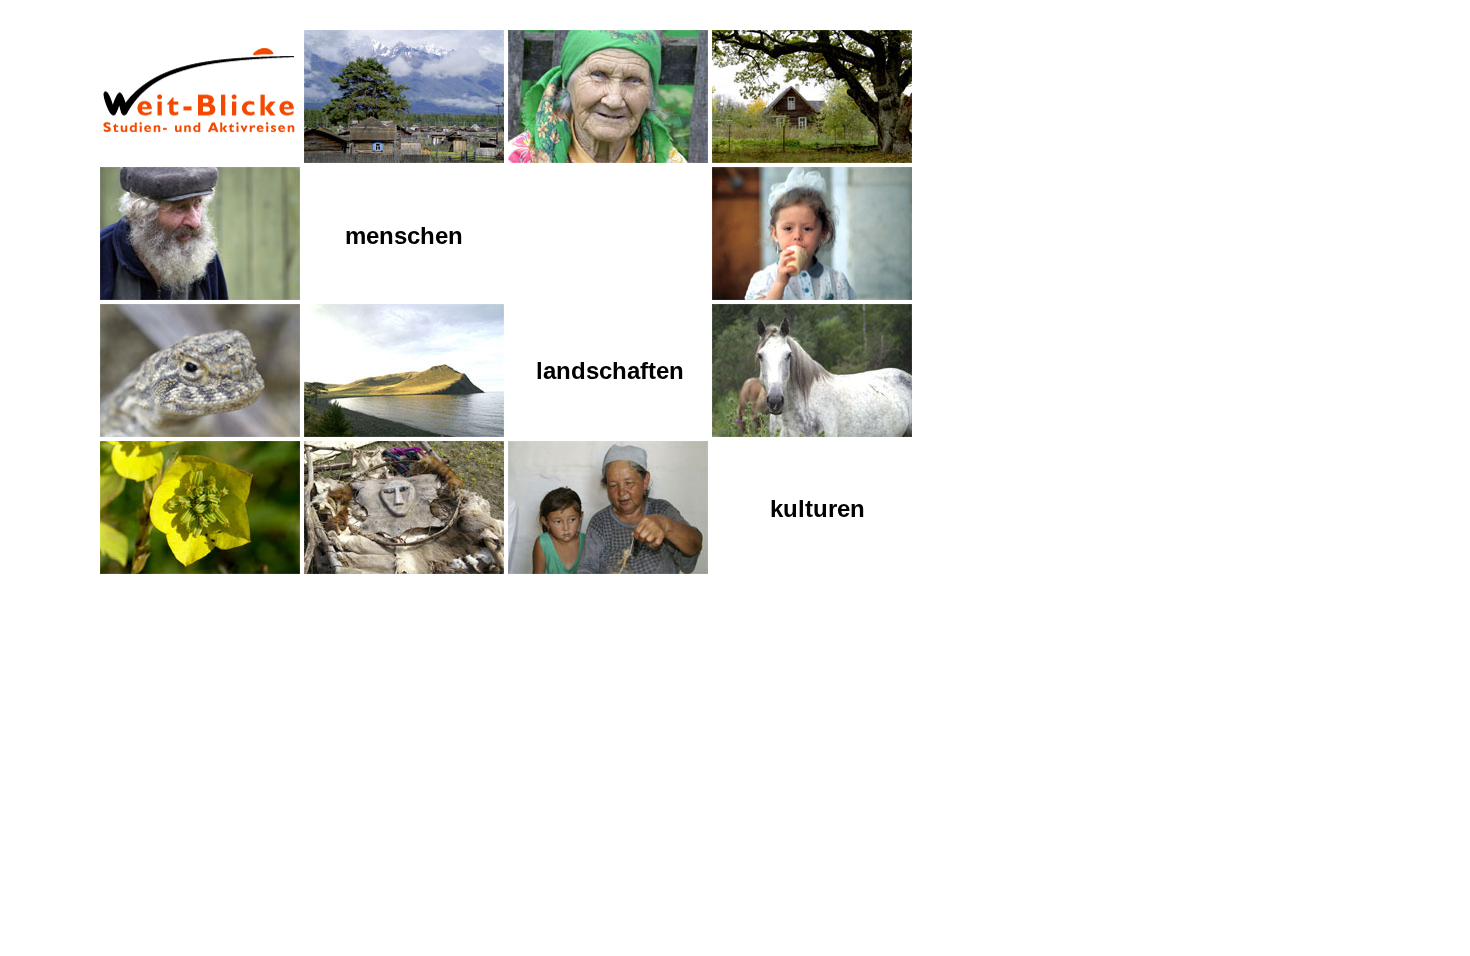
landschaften (610, 370)
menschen (404, 235)
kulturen (817, 508)
